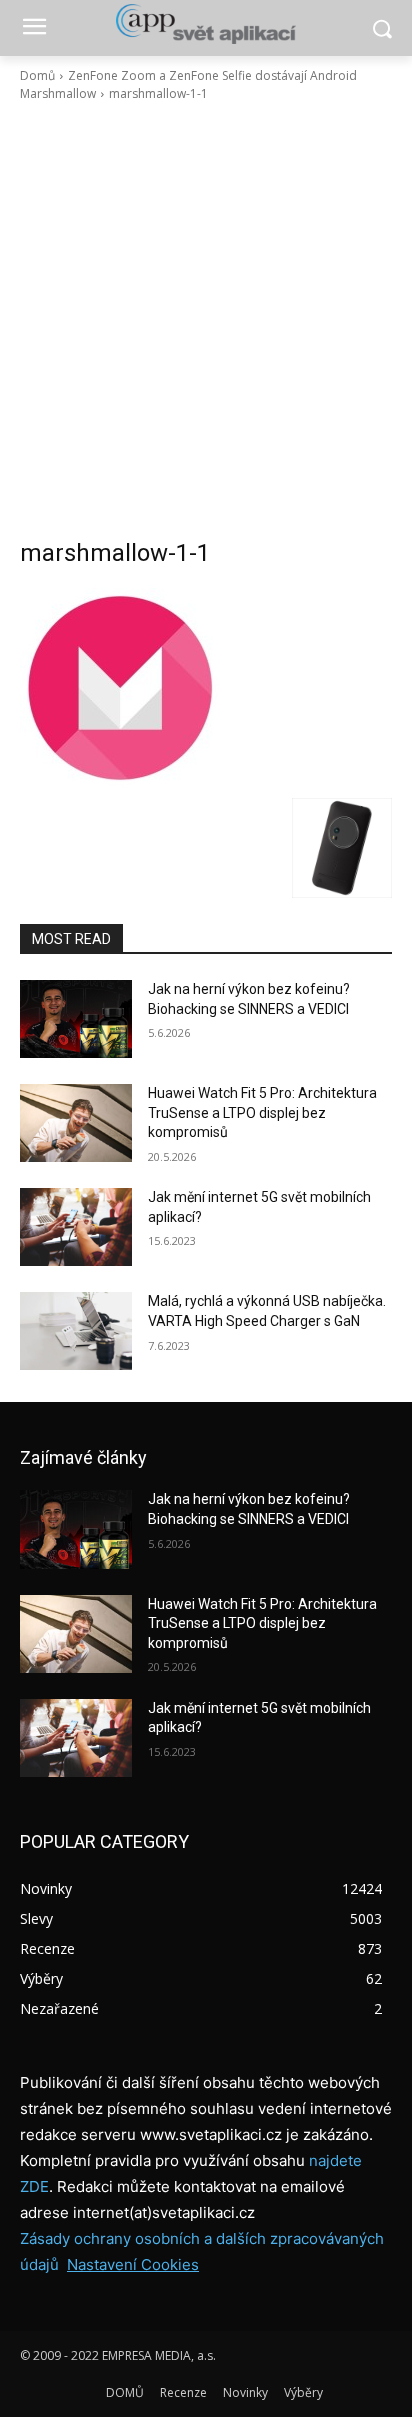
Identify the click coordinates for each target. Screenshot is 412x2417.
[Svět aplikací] (205, 24)
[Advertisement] (206, 320)
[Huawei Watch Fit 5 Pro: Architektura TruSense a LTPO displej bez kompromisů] (76, 1123)
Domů (37, 75)
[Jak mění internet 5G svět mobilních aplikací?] (76, 1227)
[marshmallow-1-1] (206, 688)
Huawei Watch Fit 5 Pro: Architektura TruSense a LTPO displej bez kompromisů (262, 1112)
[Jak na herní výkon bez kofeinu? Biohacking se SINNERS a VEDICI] (76, 1019)
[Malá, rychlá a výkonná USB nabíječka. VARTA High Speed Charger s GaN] (76, 1331)
